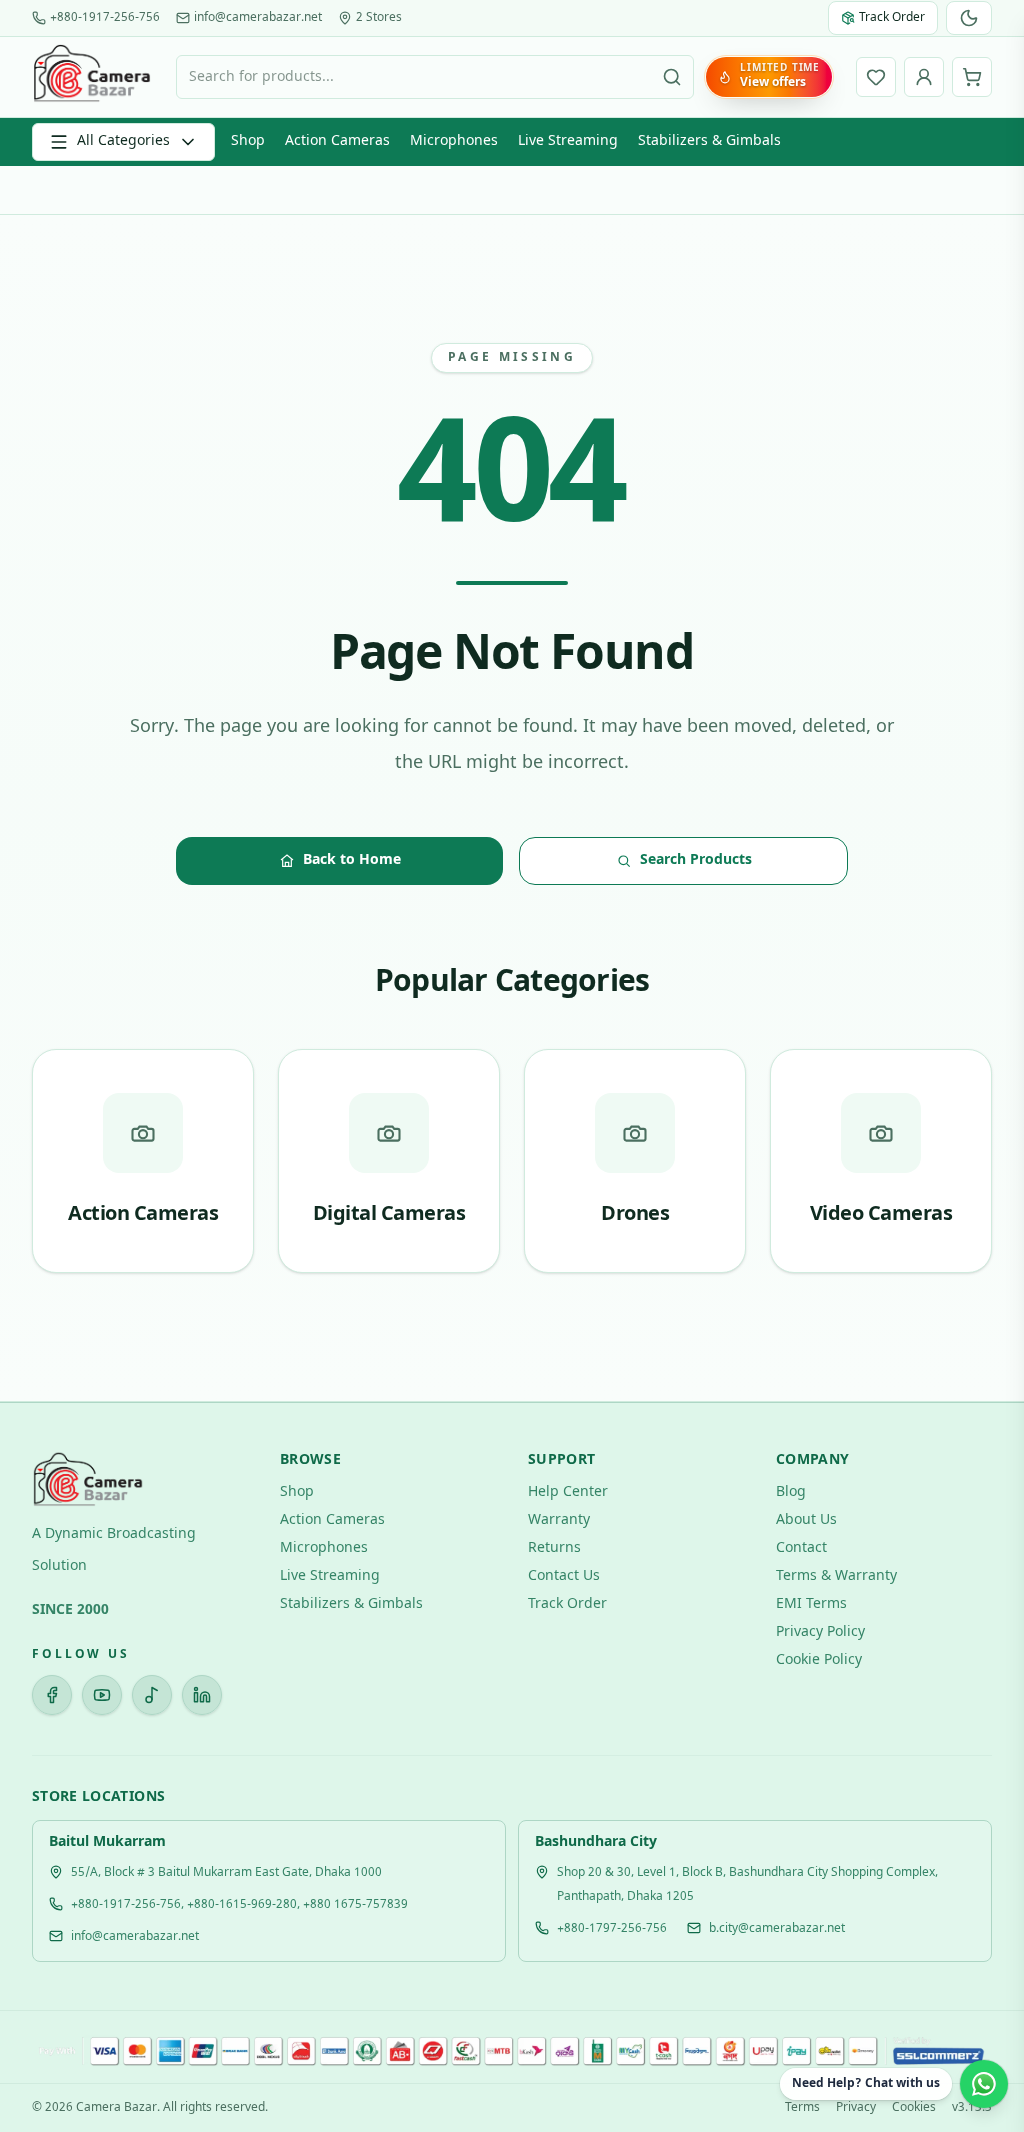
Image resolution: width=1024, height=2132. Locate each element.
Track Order (567, 1604)
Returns (554, 1548)
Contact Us (564, 1576)
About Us (806, 1520)
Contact (801, 1548)
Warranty (559, 1520)
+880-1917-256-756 (105, 18)
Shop (248, 141)
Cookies (914, 2108)
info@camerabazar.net (258, 18)
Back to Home (352, 860)
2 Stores (379, 18)
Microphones (454, 141)
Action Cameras (337, 141)
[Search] (672, 77)
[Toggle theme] (969, 18)
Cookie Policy (819, 1660)
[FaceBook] (52, 1695)
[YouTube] (102, 1695)
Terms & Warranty (836, 1576)
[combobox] (435, 77)
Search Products (696, 860)
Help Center (568, 1492)
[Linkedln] (202, 1695)
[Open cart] (972, 77)
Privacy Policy (820, 1632)
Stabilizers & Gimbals (709, 141)
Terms (802, 2108)
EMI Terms (811, 1604)
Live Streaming (568, 141)
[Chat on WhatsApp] (984, 2084)
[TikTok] (152, 1695)
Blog (791, 1492)
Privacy (856, 2108)
